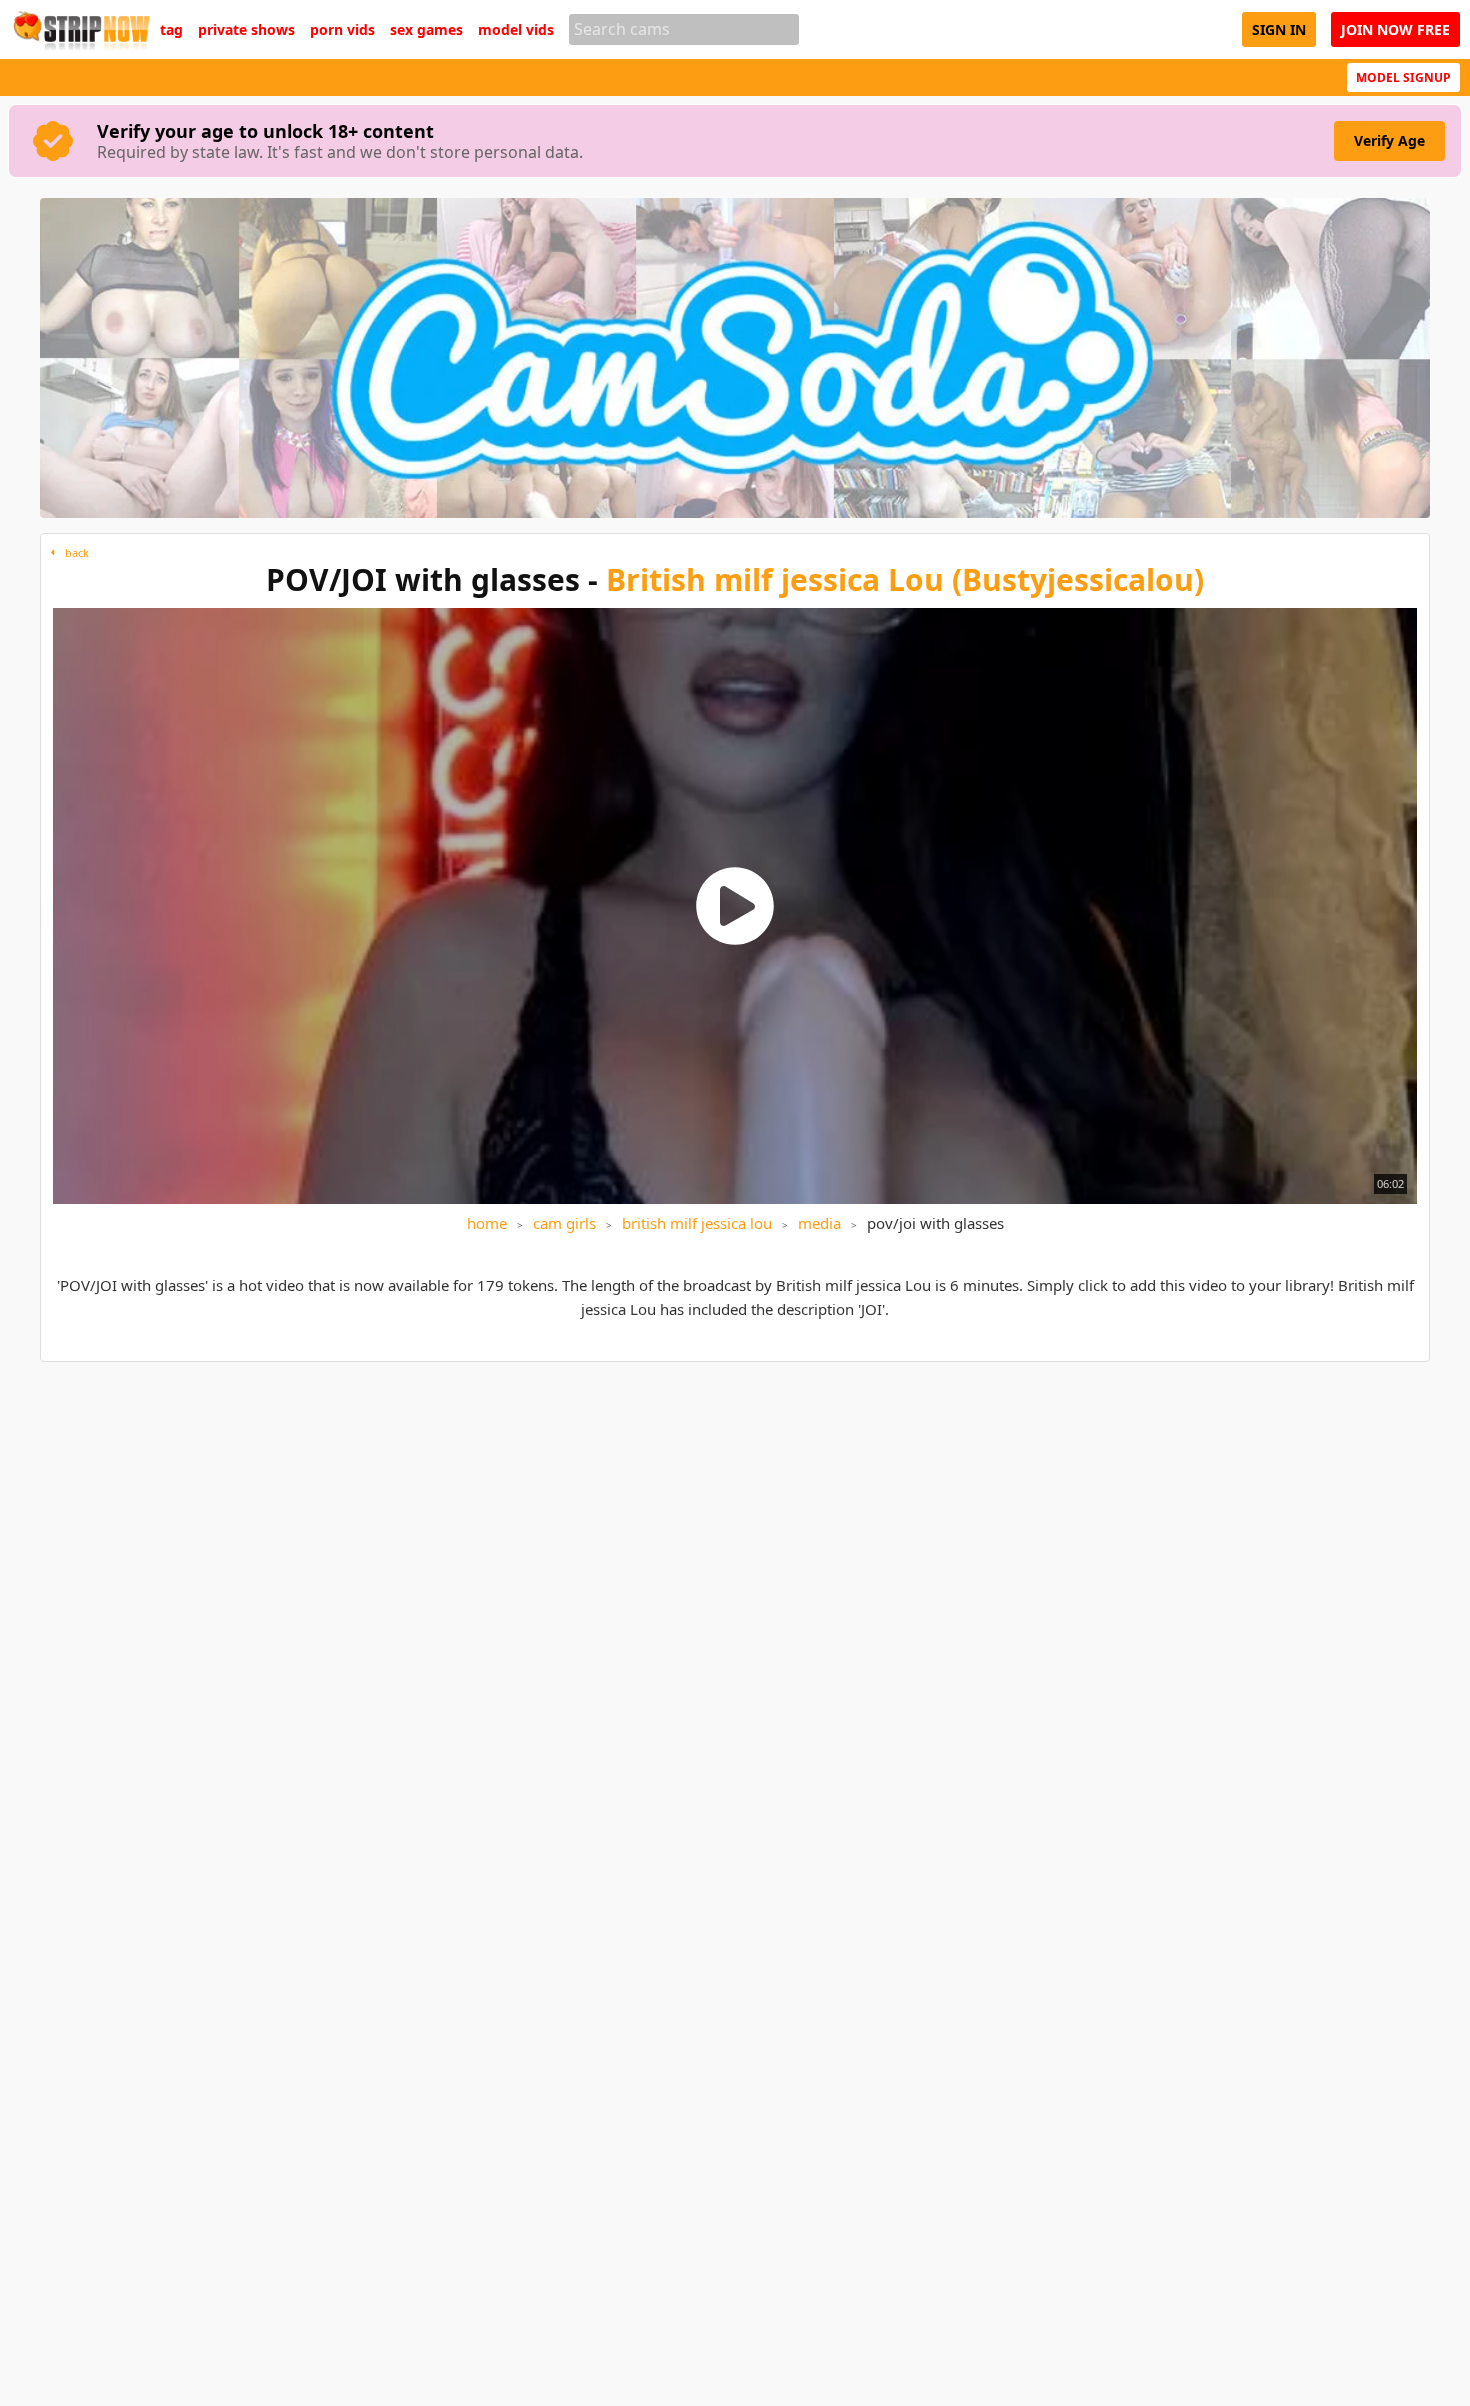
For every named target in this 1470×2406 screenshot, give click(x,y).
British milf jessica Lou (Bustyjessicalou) (905, 579)
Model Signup (1403, 77)
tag (171, 30)
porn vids (342, 30)
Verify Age (1389, 140)
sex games (426, 30)
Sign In (1279, 29)
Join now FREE (1395, 29)
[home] (80, 29)
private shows (246, 30)
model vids (516, 30)
